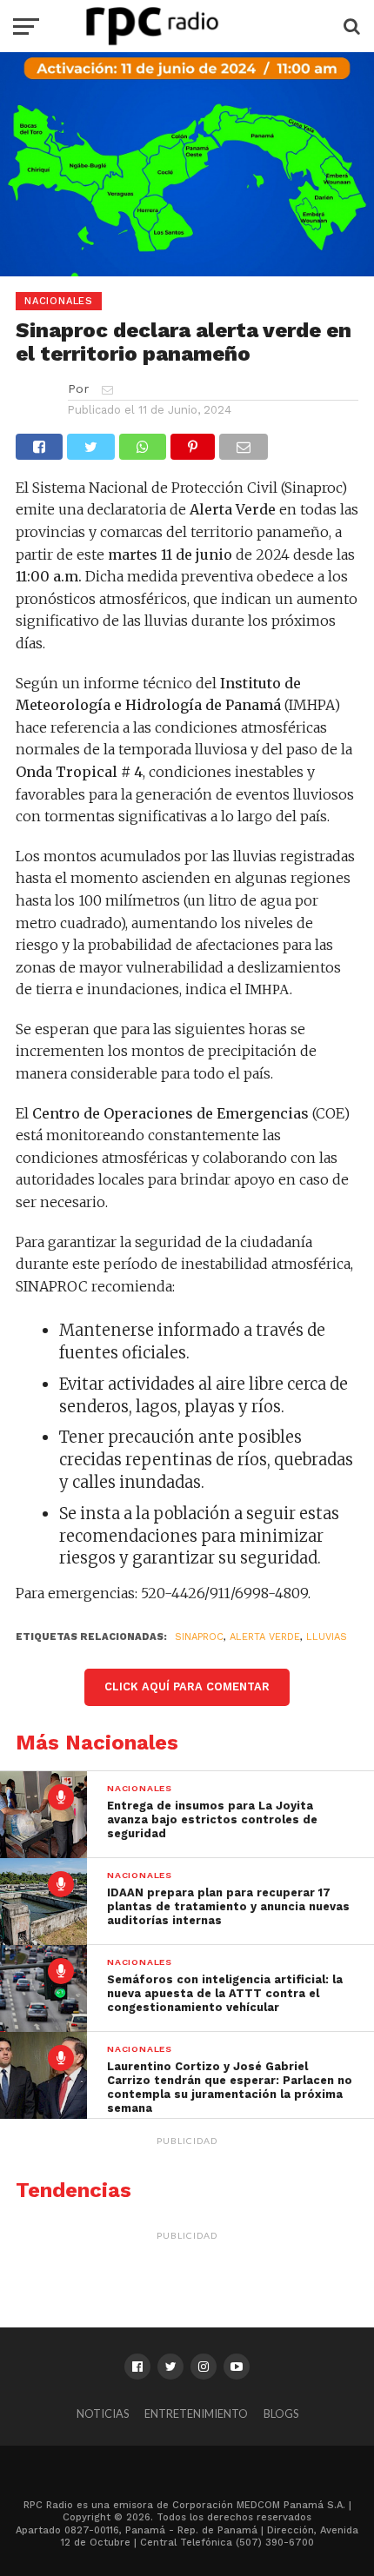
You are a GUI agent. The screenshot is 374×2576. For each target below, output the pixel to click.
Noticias (103, 2413)
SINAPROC (199, 1637)
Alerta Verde (265, 1637)
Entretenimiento (196, 2413)
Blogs (281, 2413)
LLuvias (327, 1637)
